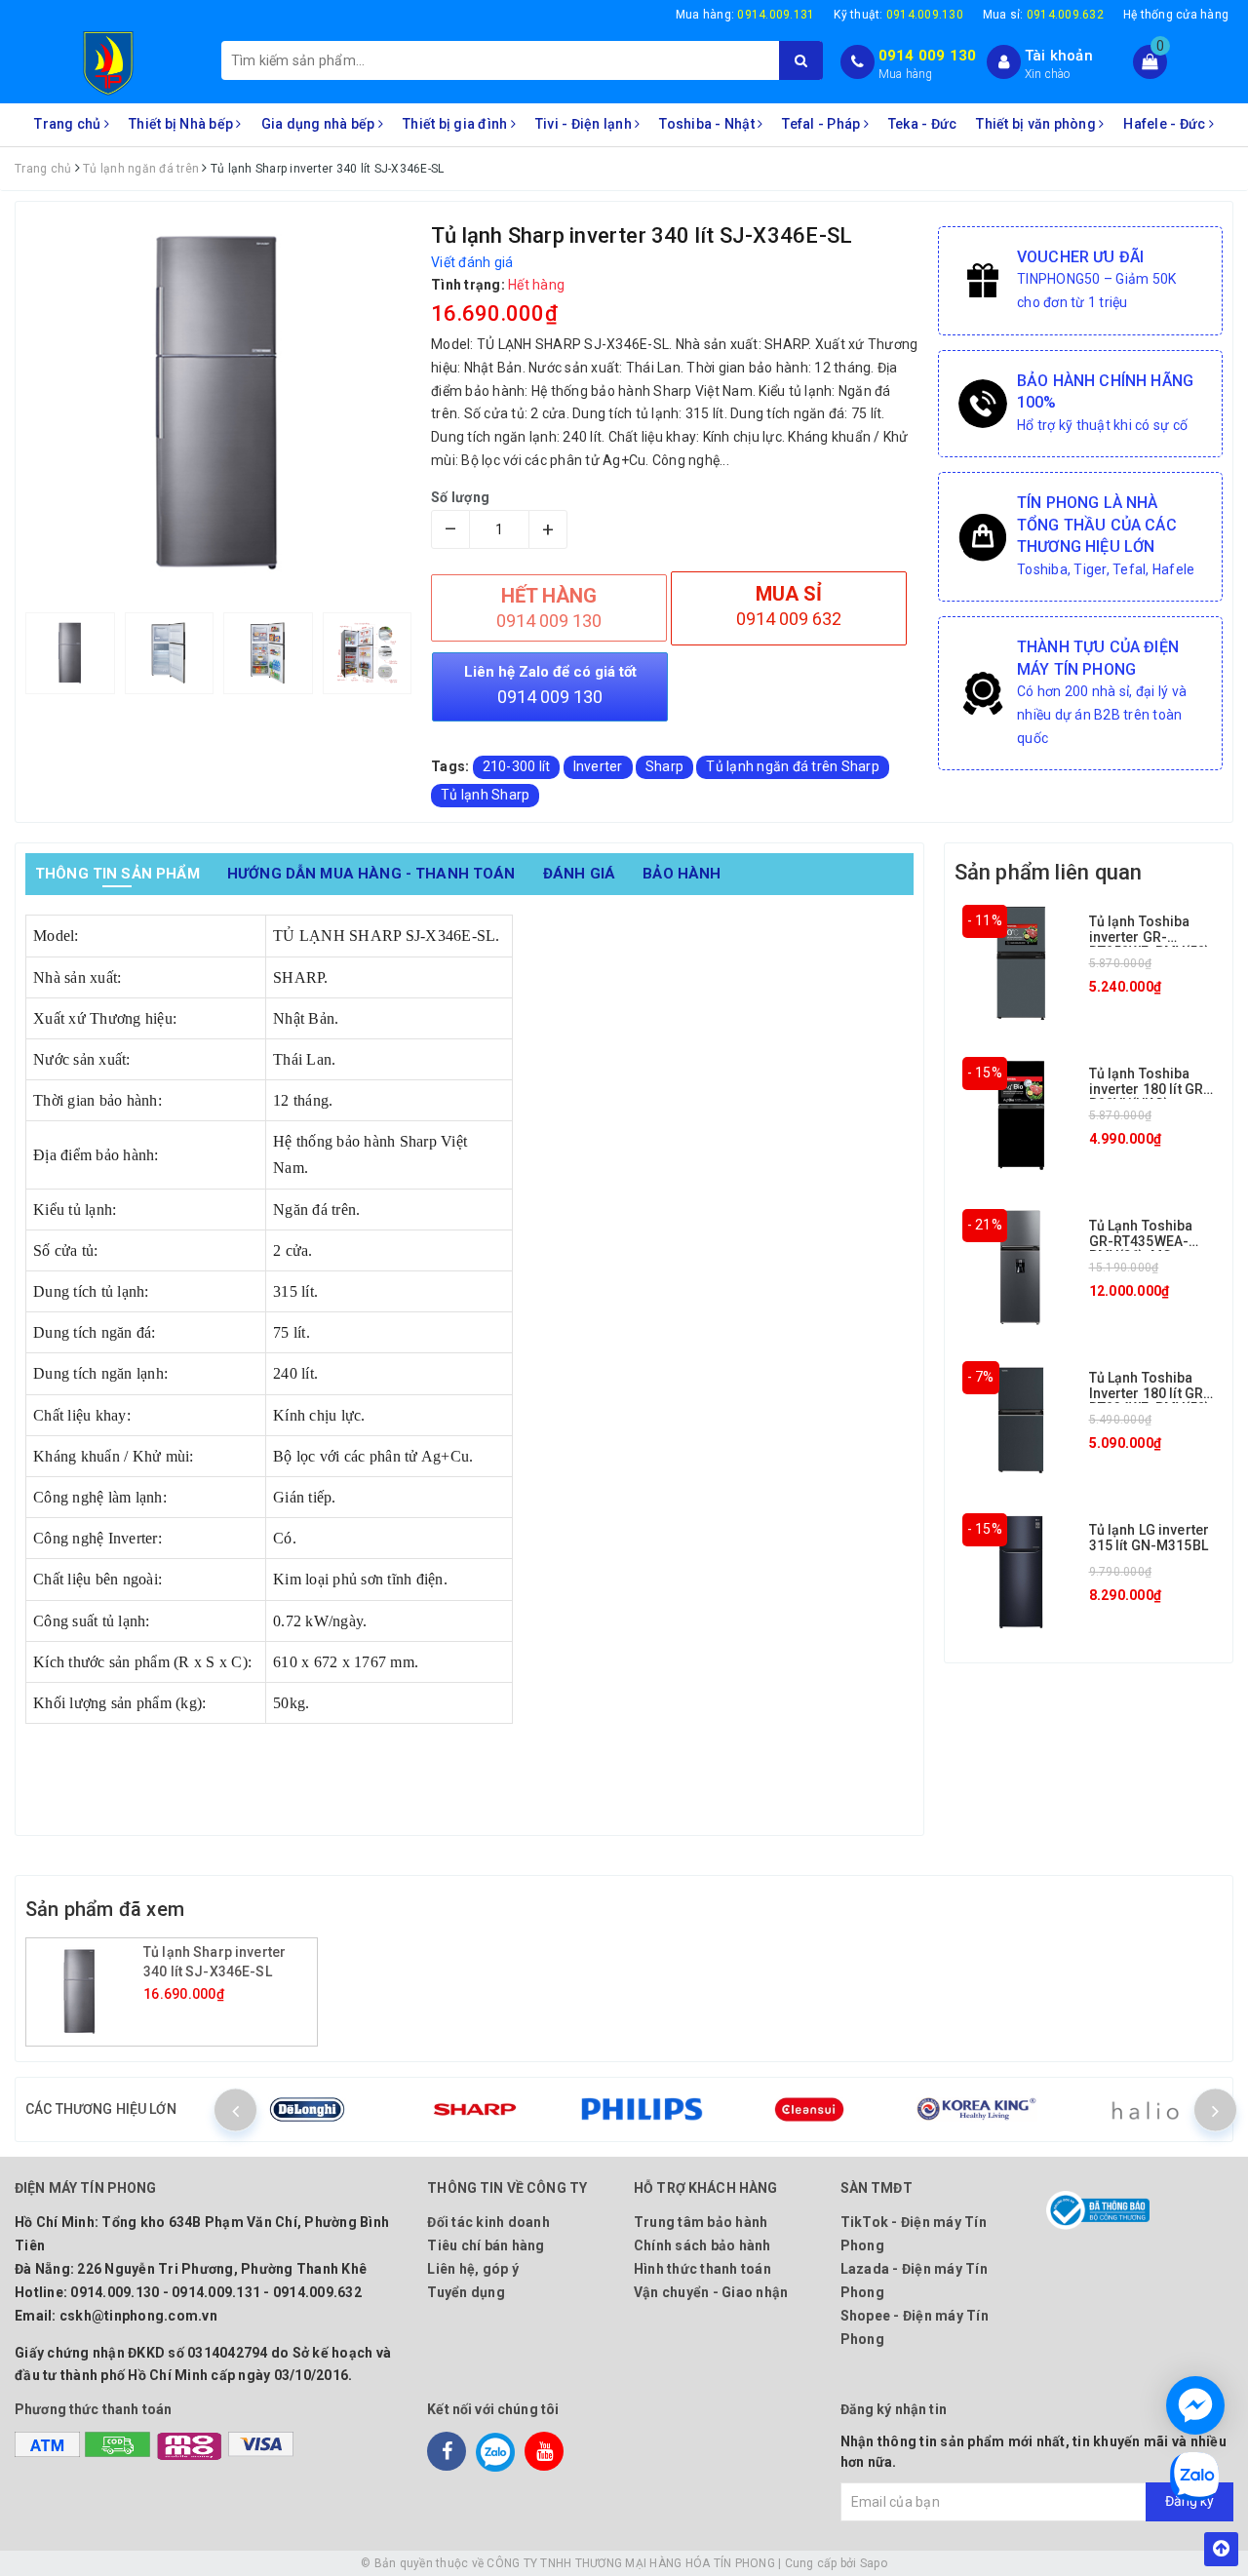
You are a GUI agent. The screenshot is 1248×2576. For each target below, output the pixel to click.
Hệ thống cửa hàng (1176, 15)
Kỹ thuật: (898, 15)
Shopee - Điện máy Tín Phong (915, 2327)
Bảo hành (682, 874)
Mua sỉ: (1043, 15)
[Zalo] (495, 2451)
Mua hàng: (745, 15)
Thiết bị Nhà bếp (182, 124)
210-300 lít (517, 766)
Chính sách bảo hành (702, 2245)
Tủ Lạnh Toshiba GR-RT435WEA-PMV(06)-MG (1141, 1241)
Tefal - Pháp (822, 124)
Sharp (664, 766)
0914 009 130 (928, 56)
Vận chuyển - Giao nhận (711, 2292)
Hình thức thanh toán (702, 2269)
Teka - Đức (923, 124)
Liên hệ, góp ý (473, 2269)
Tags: (452, 766)
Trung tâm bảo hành (701, 2222)
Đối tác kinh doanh (488, 2222)
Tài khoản (1059, 56)
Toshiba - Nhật (708, 124)
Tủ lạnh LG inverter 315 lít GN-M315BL (1150, 1537)
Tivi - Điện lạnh (585, 124)
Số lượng (460, 497)
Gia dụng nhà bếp (320, 124)
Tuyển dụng (466, 2292)
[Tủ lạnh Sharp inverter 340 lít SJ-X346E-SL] (87, 1992)
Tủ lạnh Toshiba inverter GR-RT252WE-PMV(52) (1150, 937)
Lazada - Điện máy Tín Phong (914, 2281)
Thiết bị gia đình (457, 124)
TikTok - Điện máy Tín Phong (914, 2234)
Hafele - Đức (1166, 124)
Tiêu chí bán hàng (486, 2245)
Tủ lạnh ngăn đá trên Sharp (793, 766)
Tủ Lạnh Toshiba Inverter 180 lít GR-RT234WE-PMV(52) (1150, 1393)
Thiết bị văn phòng (1037, 124)
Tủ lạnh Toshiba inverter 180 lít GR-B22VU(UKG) (1150, 1089)
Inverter (598, 766)
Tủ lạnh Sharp (485, 795)
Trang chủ (69, 124)
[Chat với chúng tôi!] (1195, 2405)
